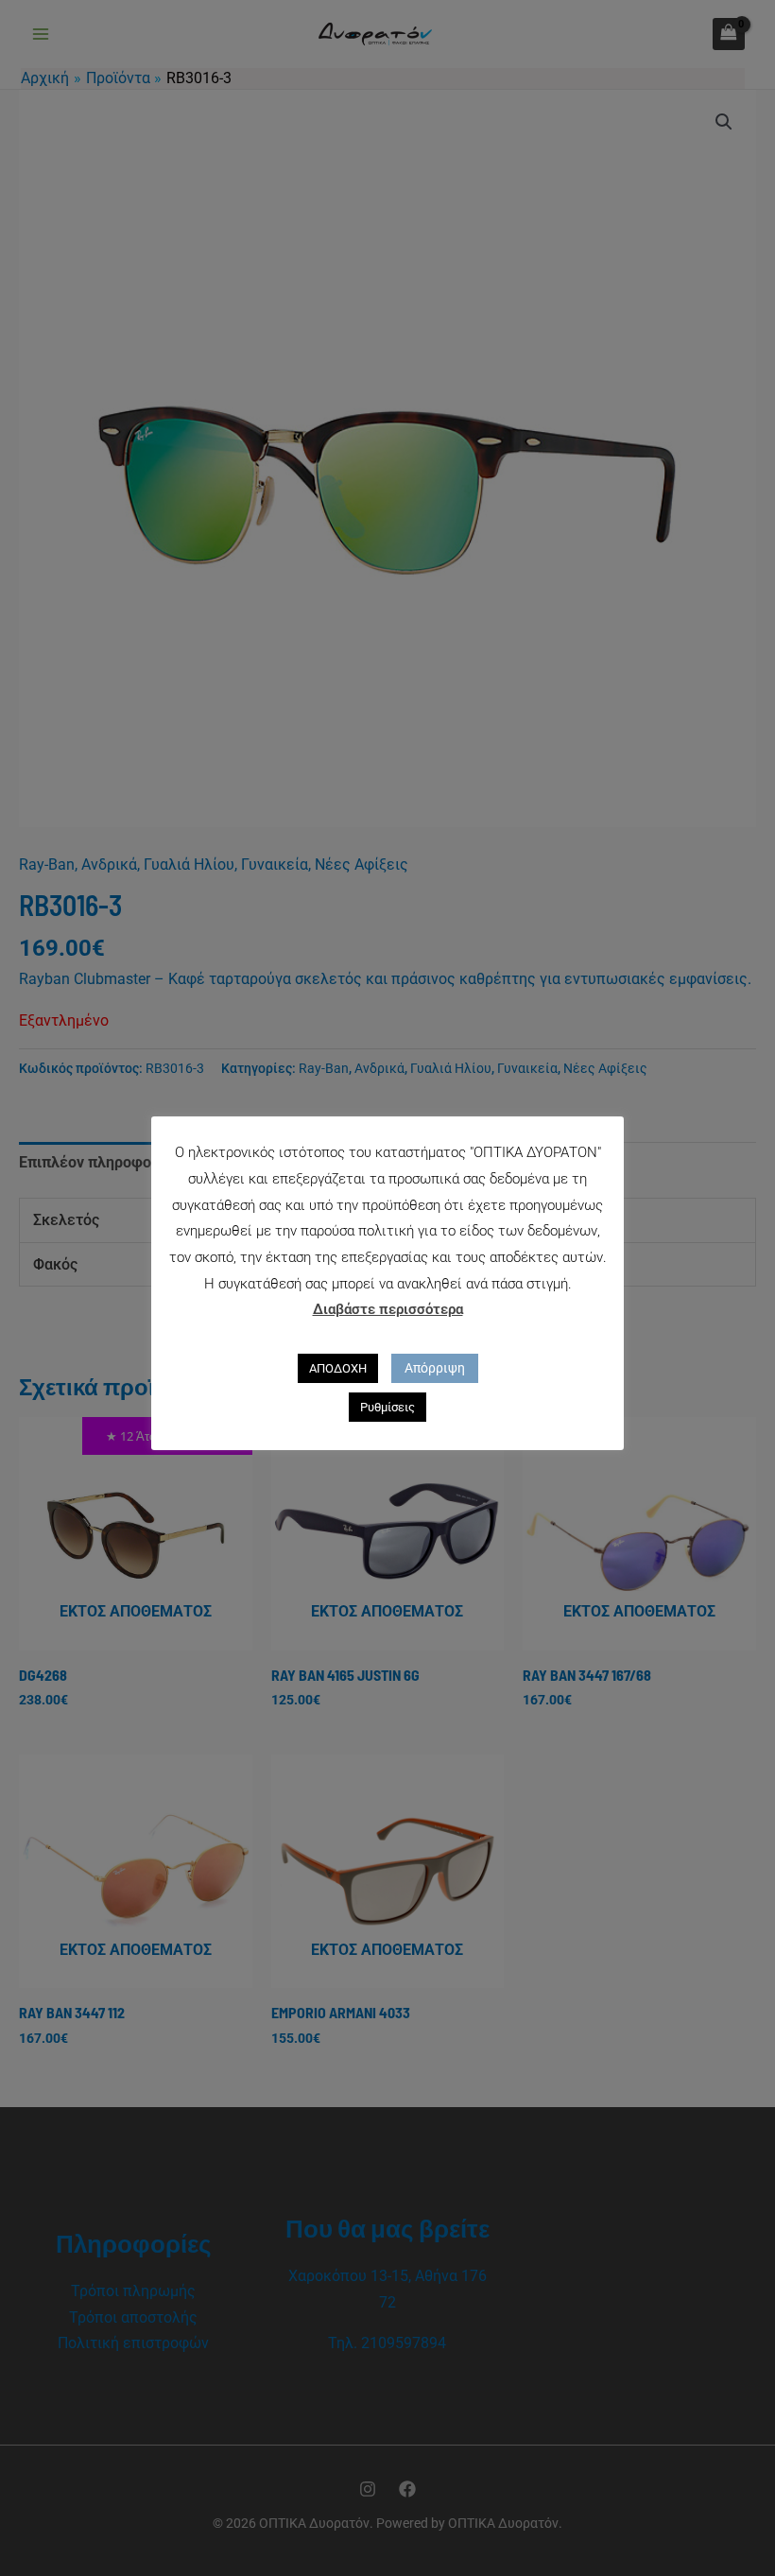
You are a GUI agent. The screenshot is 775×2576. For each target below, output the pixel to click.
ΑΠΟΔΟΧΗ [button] (338, 1368)
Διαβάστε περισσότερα (388, 1309)
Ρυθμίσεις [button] (387, 1407)
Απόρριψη (435, 1368)
